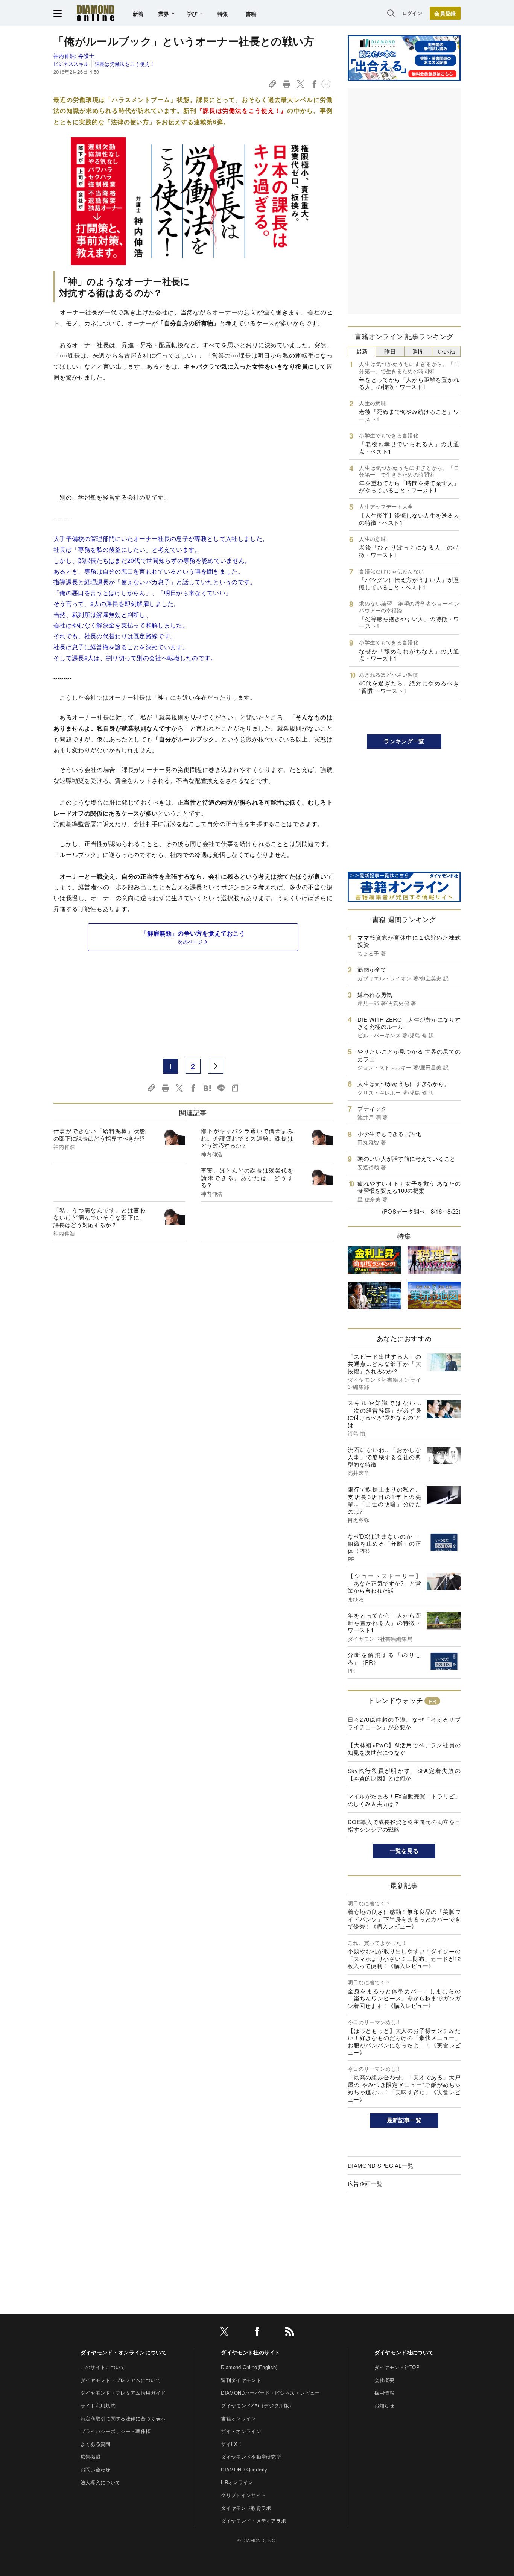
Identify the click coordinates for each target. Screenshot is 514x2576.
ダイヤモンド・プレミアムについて (121, 2380)
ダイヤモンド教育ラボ (246, 2508)
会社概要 (384, 2380)
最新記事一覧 (404, 2120)
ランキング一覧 (404, 741)
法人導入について (101, 2482)
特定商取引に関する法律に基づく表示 (123, 2418)
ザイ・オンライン (241, 2431)
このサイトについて (103, 2367)
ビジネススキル (71, 64)
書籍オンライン (238, 2418)
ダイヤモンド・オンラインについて (124, 2352)
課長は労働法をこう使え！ (125, 64)
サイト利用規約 (98, 2405)
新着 (138, 14)
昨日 (390, 351)
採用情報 (384, 2393)
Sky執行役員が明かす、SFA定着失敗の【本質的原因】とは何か (404, 1774)
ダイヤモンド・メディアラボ (253, 2521)
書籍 (251, 14)
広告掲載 (90, 2457)
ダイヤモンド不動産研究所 (251, 2457)
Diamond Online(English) (249, 2367)
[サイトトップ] (96, 13)
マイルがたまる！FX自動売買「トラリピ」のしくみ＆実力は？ (404, 1800)
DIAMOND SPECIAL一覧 (380, 2165)
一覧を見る (404, 1851)
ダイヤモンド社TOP (397, 2367)
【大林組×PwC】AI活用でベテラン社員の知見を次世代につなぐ (404, 1749)
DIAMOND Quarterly (244, 2469)
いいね (446, 351)
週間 (418, 351)
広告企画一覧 (365, 2183)
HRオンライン (237, 2482)
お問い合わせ (96, 2469)
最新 (362, 351)
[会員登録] (445, 13)
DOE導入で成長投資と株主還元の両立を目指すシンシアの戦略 (404, 1825)
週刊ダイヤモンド (241, 2380)
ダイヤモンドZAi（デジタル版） (257, 2405)
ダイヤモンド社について (404, 2352)
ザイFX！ (232, 2444)
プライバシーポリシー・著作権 (116, 2431)
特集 (223, 14)
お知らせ (384, 2405)
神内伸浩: (74, 56)
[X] (224, 2333)
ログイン (412, 13)
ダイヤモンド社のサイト (251, 2352)
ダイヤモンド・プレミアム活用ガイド (123, 2393)
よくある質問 (96, 2444)
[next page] (216, 1066)
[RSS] (290, 2333)
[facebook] (257, 2333)
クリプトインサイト (243, 2495)
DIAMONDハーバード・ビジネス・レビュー (270, 2393)
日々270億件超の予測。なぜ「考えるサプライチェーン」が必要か (404, 1723)
